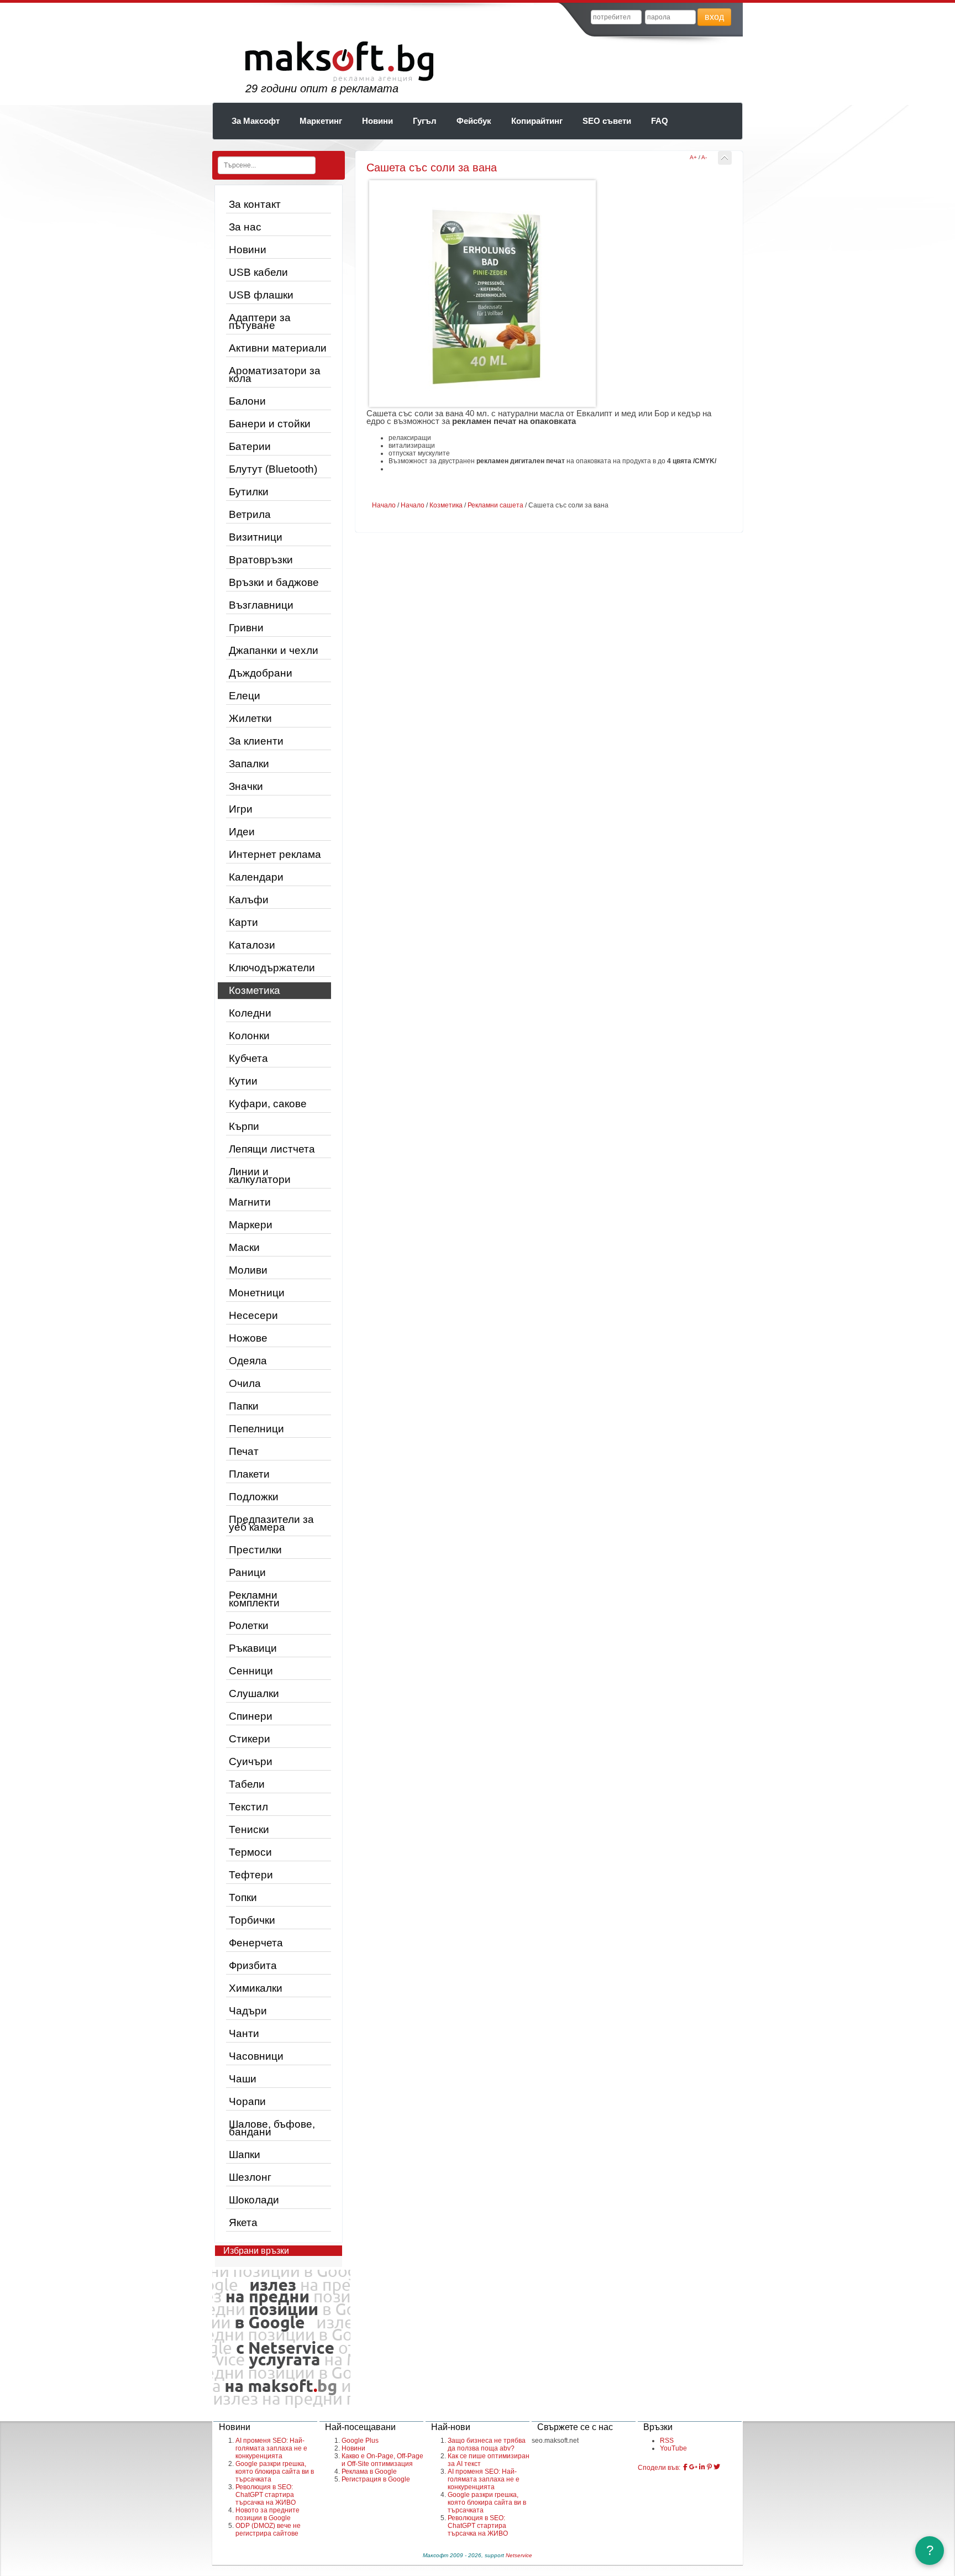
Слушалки (254, 1693)
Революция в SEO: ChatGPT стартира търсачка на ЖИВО (266, 2495)
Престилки (255, 1550)
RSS (667, 2441)
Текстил (248, 1807)
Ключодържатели (272, 968)
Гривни (246, 628)
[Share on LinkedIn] (702, 2467)
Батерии (250, 446)
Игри (241, 809)
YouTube (673, 2448)
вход (714, 17)
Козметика (255, 990)
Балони (247, 401)
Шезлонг (250, 2177)
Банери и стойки (270, 424)
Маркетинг (321, 121)
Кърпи (244, 1126)
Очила (245, 1383)
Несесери (253, 1315)
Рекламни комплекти (254, 1599)
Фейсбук (474, 121)
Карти (243, 922)
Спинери (251, 1716)
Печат (244, 1451)
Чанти (244, 2033)
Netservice (519, 2555)
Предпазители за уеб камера (271, 1523)
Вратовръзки (261, 560)
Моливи (248, 1270)
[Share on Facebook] (685, 2467)
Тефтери (251, 1875)
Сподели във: (659, 2468)
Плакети (249, 1474)
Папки (244, 1406)
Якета (243, 2222)
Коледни (250, 1013)
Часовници (256, 2056)
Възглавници (261, 605)
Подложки (254, 1497)
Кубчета (248, 1058)
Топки (243, 1897)
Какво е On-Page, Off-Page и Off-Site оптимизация (382, 2460)
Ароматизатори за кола (275, 375)
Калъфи (249, 900)
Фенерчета (256, 1943)
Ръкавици (253, 1648)
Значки (246, 786)
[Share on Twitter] (717, 2467)
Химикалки (256, 1988)
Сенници (251, 1671)
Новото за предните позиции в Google (267, 2514)
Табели (247, 1784)
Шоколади (254, 2200)
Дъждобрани (261, 673)
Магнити (250, 1202)
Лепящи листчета (272, 1149)
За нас (245, 227)
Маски (244, 1247)
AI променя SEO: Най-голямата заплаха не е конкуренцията (271, 2448)
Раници (247, 1572)
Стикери (250, 1739)
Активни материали (278, 348)
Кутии (243, 1081)
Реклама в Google (369, 2472)
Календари (256, 877)
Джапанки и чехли (274, 650)
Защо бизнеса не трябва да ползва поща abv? (487, 2444)
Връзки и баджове (274, 582)
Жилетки (250, 718)
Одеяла (248, 1361)
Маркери (251, 1225)
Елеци (245, 696)
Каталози (252, 945)
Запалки (249, 764)
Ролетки (249, 1625)
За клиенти (256, 741)
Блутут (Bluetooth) (273, 469)
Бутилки (249, 492)
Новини (377, 121)
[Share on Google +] (693, 2467)
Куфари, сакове (268, 1104)
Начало (384, 505)
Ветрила (250, 514)
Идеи (242, 832)
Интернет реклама (275, 854)
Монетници (257, 1293)
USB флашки (261, 295)
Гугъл (425, 121)
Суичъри (251, 1761)
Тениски (249, 1829)
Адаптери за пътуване (260, 321)
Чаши (243, 2079)
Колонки (249, 1036)
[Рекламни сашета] (725, 158)
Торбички (252, 1920)
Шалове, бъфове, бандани (272, 2128)
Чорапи (247, 2101)
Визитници (256, 537)
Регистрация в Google (376, 2479)
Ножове (248, 1338)
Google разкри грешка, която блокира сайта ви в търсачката (275, 2472)
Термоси (250, 1852)
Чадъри (248, 2011)
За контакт (255, 204)
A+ (693, 157)
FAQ (660, 121)
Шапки (245, 2154)
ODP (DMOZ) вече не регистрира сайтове (268, 2530)
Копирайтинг (537, 121)
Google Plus (360, 2441)
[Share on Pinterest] (709, 2467)
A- (704, 157)
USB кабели (258, 272)
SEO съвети (607, 121)
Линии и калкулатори (260, 1176)
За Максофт (256, 121)
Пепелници (256, 1429)
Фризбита (253, 1965)
